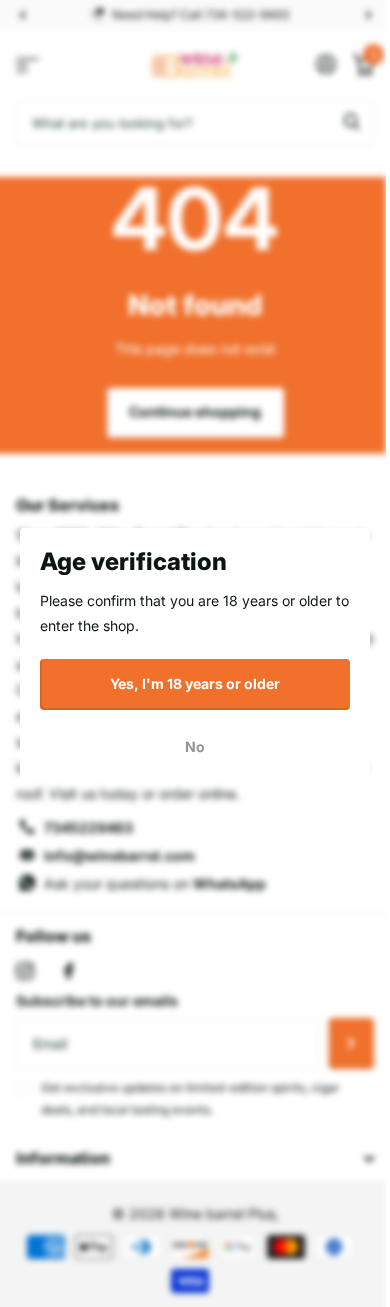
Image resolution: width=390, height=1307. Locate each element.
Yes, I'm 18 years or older (195, 683)
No (195, 745)
